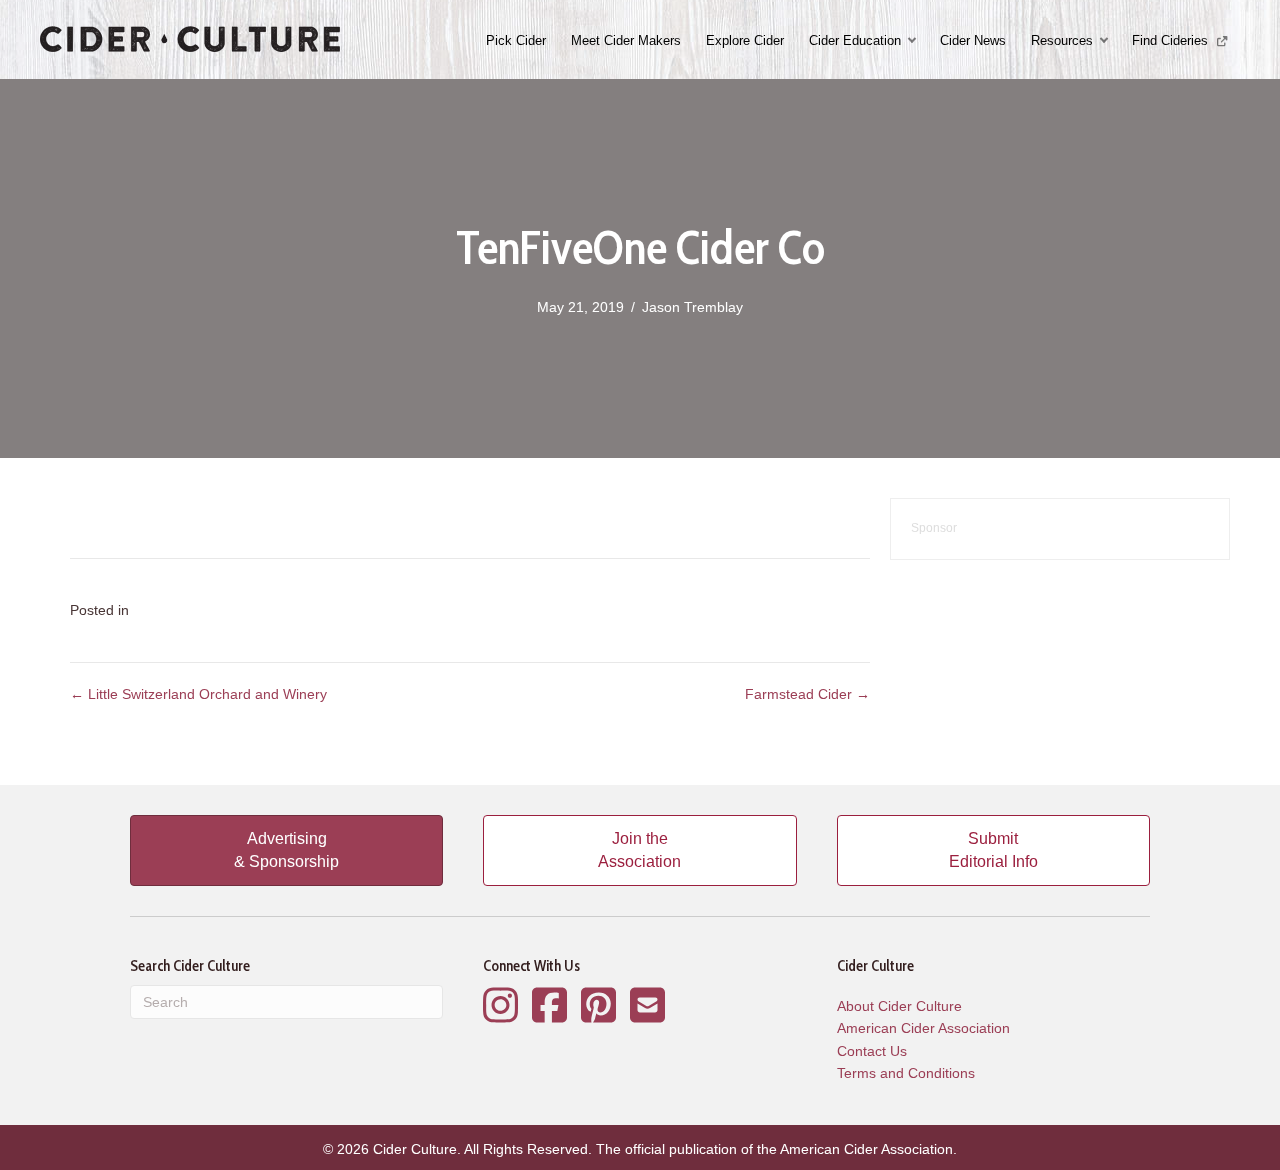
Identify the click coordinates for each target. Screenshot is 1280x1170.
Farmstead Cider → (807, 694)
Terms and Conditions (906, 1073)
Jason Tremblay (692, 307)
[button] (914, 40)
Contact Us (872, 1051)
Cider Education (855, 40)
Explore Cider (745, 40)
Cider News (973, 40)
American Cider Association (923, 1028)
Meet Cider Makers (626, 40)
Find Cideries (1172, 40)
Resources (1062, 40)
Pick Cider (516, 40)
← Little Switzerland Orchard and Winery (198, 694)
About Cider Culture (899, 1006)
